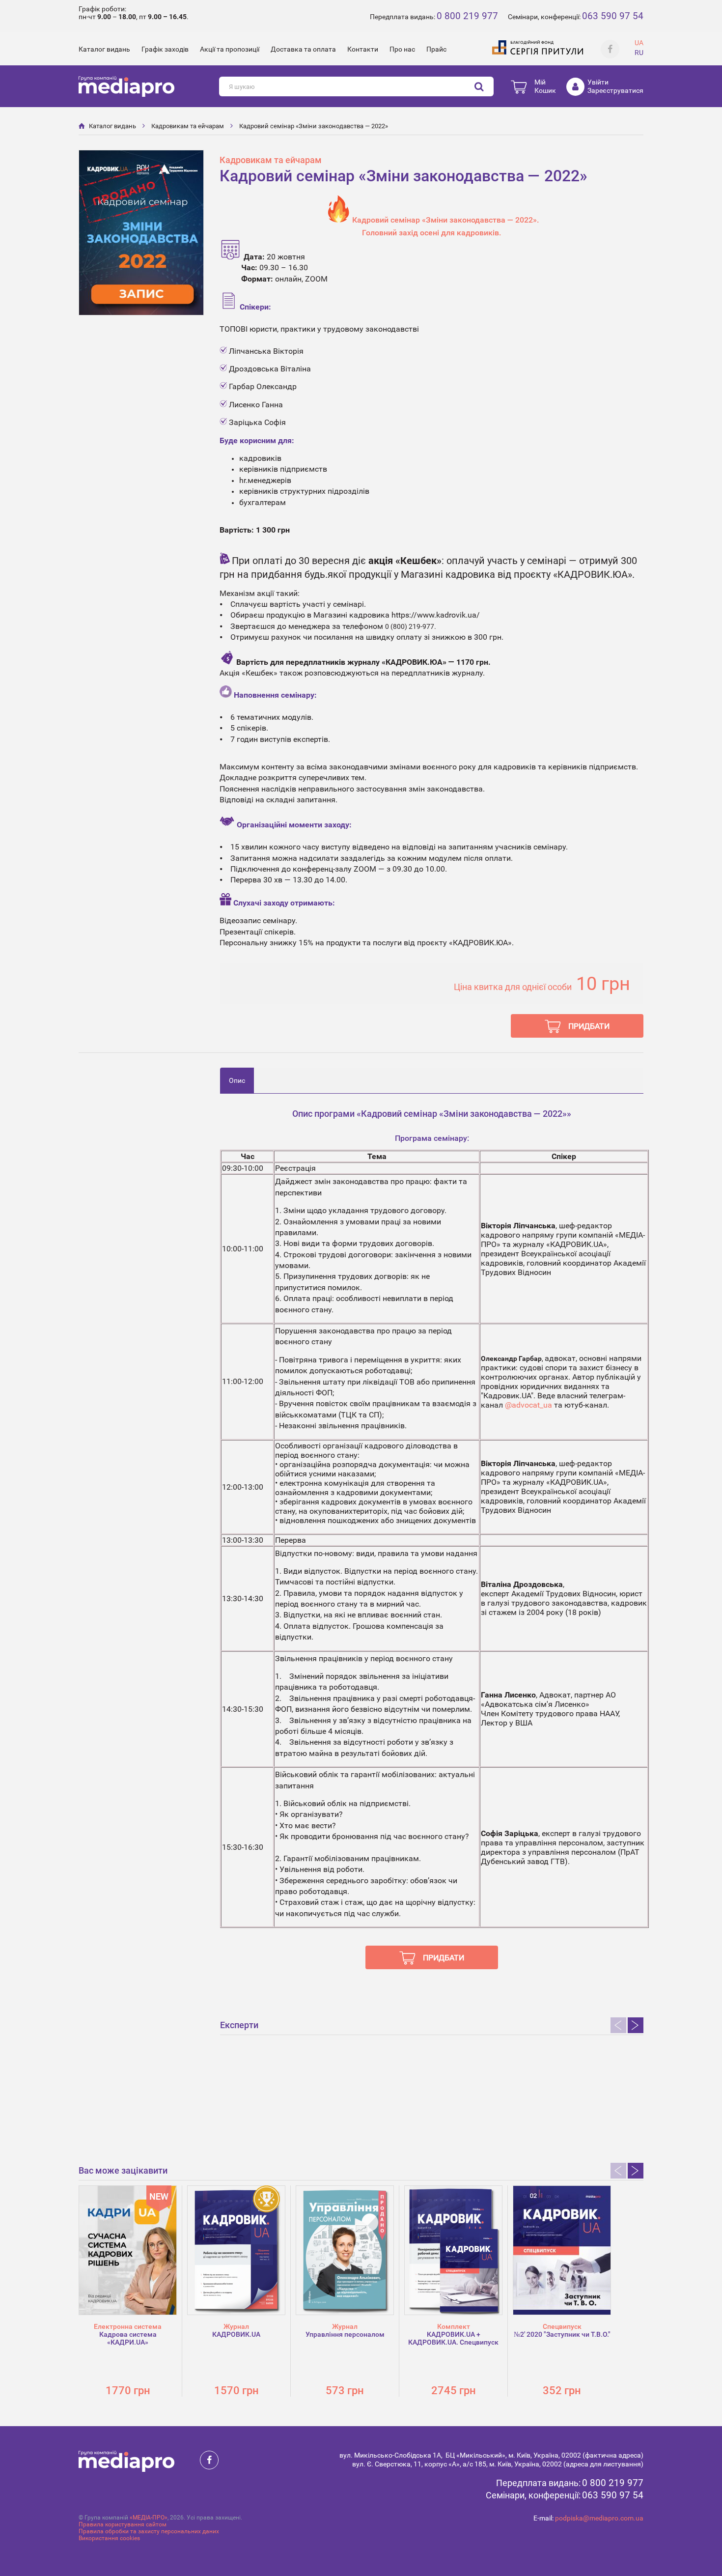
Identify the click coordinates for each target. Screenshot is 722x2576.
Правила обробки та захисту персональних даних (149, 2531)
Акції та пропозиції (230, 49)
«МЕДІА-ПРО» (149, 2518)
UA (639, 43)
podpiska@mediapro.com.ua (599, 2518)
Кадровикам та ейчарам (188, 126)
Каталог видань (104, 49)
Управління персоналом (345, 2334)
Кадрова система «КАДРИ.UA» (128, 2338)
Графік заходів (165, 49)
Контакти (363, 49)
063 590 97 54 (613, 16)
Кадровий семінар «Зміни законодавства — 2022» (314, 126)
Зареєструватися (615, 90)
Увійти (598, 82)
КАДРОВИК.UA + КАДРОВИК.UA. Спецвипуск (453, 2338)
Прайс (436, 49)
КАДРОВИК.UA (236, 2334)
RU (639, 53)
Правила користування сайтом (123, 2524)
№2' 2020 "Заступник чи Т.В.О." (562, 2334)
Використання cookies (109, 2538)
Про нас (402, 49)
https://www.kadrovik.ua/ (436, 615)
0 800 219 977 (467, 16)
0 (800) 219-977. (411, 626)
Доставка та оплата (303, 49)
